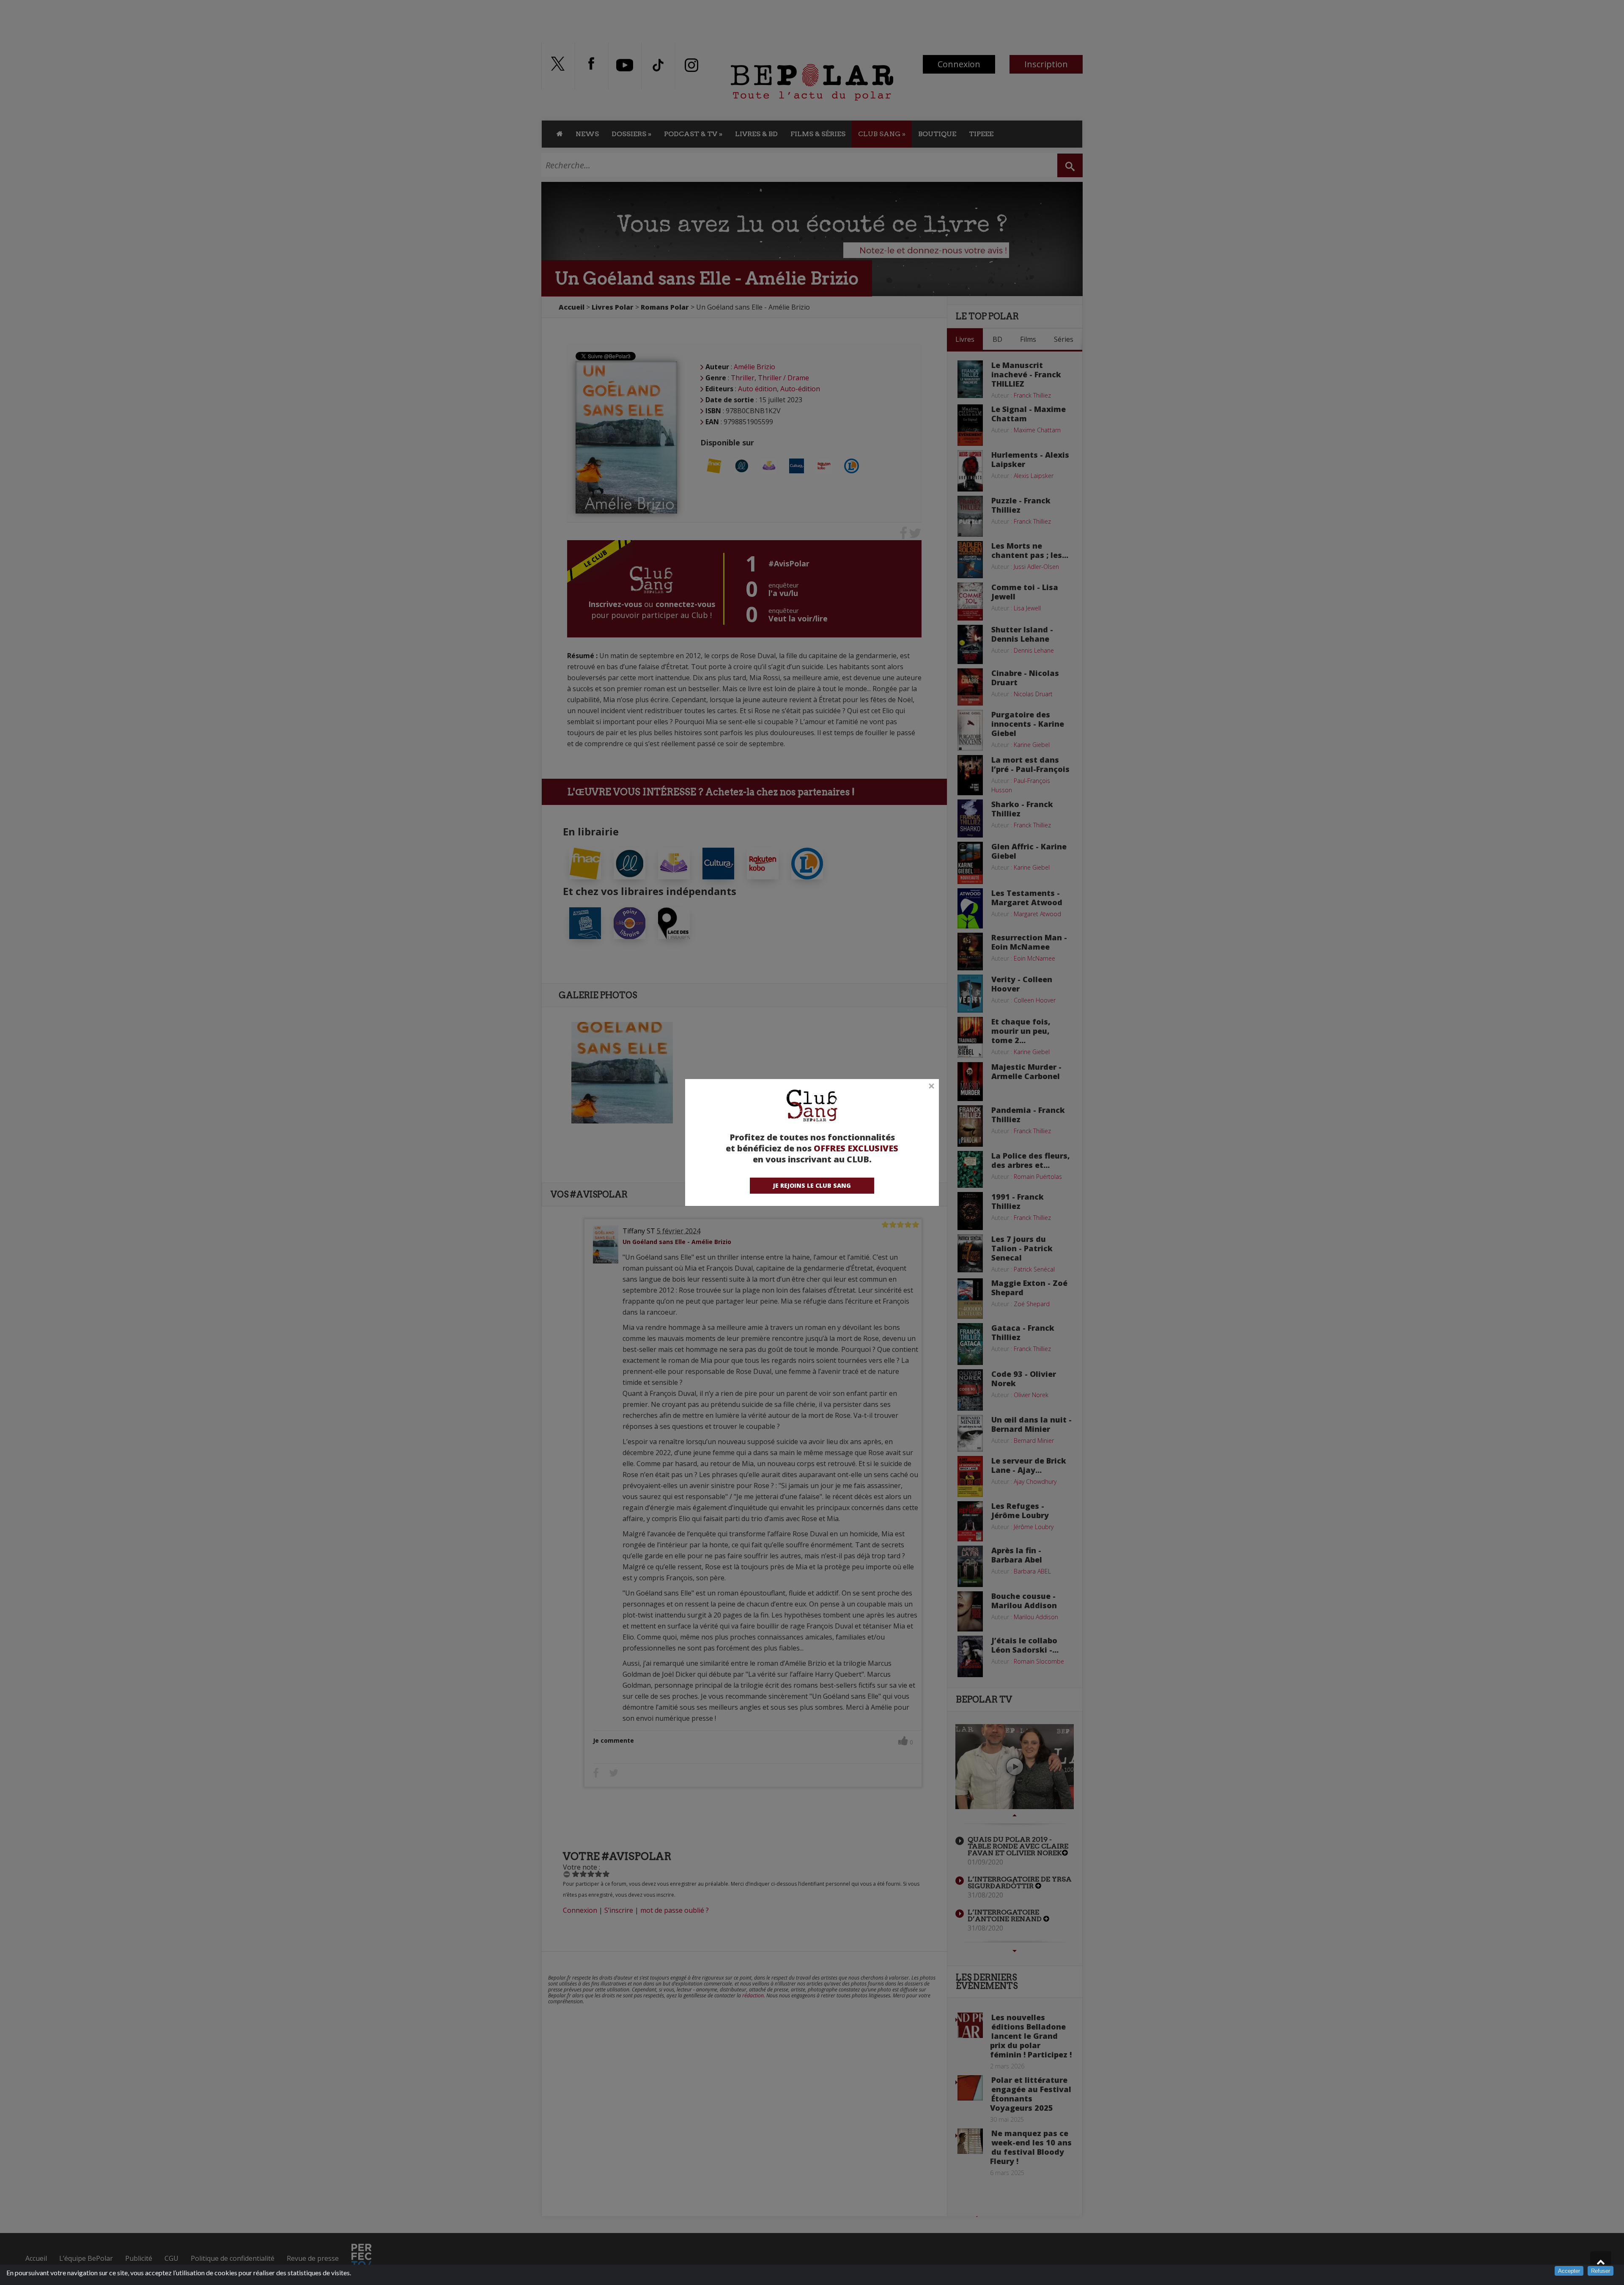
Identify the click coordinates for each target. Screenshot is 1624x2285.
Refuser (1601, 2271)
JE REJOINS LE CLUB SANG (812, 1185)
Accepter (1569, 2271)
